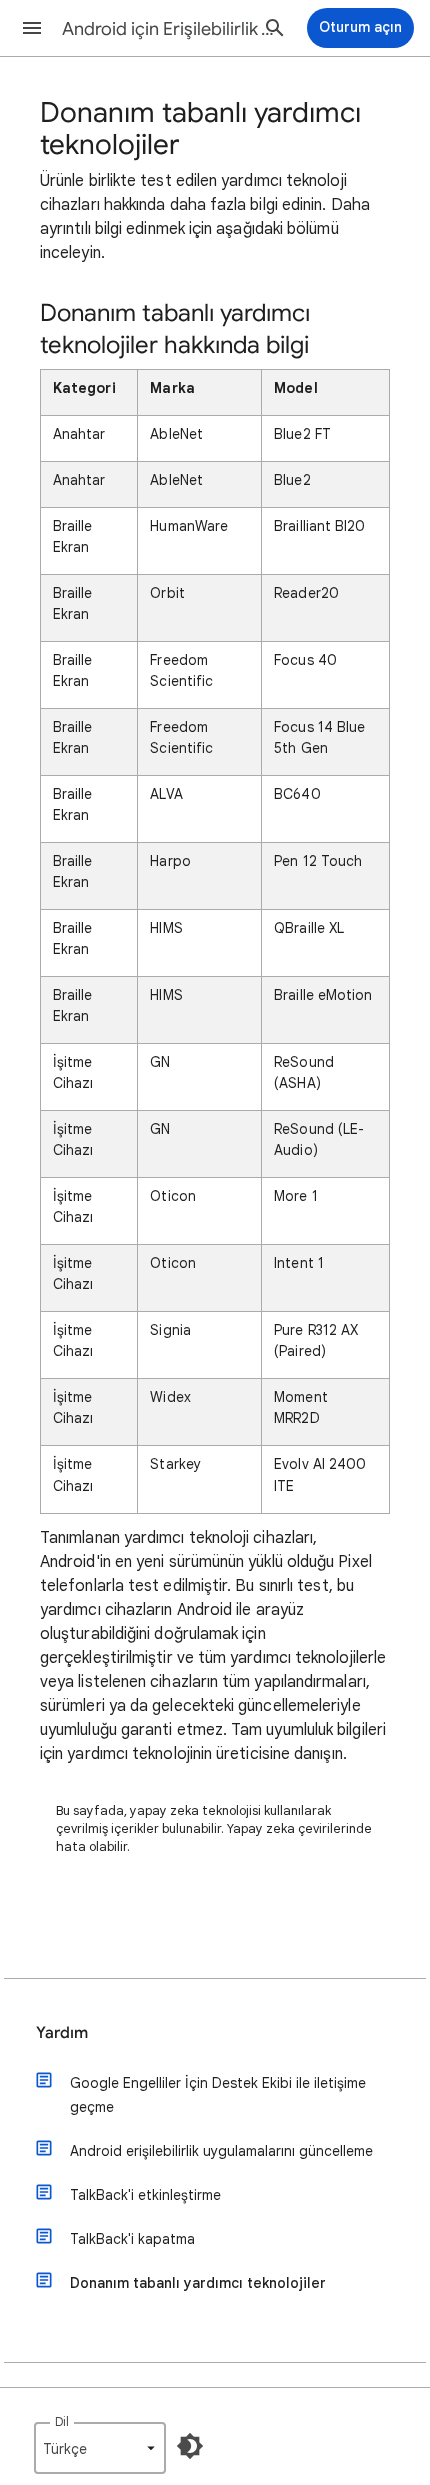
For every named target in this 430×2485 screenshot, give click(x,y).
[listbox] (100, 2448)
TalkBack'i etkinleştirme (145, 2195)
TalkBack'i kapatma (132, 2239)
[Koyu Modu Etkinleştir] (190, 2446)
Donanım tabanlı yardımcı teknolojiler (198, 2283)
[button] (32, 28)
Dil (62, 2421)
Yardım (62, 2033)
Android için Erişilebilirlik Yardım (171, 29)
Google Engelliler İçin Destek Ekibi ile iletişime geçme (218, 2095)
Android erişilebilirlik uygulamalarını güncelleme (221, 2151)
